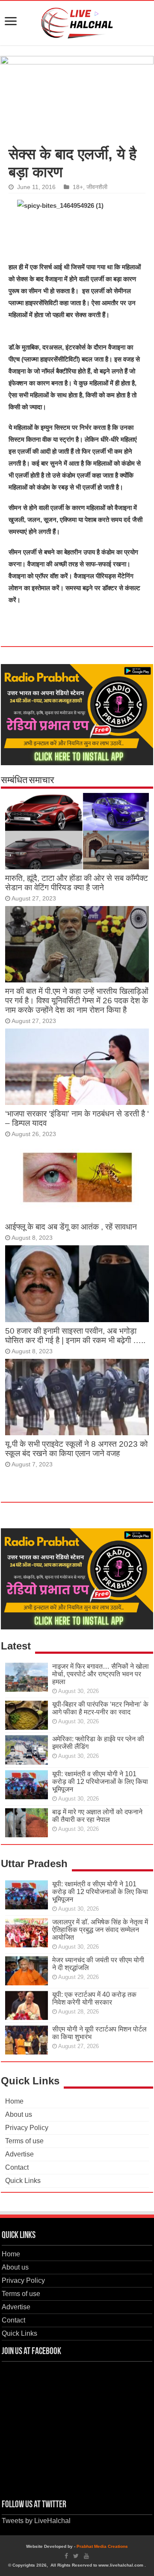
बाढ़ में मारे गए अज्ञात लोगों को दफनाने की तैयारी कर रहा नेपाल (97, 1816)
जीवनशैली (97, 187)
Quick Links (23, 2181)
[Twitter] (76, 2556)
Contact (17, 2167)
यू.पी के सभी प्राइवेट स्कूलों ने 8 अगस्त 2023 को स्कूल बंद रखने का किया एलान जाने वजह (76, 1449)
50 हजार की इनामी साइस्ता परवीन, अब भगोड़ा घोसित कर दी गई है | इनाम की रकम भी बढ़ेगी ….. (75, 1336)
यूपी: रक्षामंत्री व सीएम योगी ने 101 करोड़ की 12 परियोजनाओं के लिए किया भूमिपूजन (100, 1782)
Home (14, 2101)
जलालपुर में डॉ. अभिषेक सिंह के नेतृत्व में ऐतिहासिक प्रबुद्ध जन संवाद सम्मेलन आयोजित (100, 1930)
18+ (78, 187)
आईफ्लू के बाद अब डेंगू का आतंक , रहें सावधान (71, 1227)
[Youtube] (86, 2556)
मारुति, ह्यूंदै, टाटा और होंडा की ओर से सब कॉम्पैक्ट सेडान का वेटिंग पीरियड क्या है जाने (77, 883)
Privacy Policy (27, 2128)
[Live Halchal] (77, 21)
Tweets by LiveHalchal (36, 2521)
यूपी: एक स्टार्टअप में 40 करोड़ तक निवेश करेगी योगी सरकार (94, 1998)
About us (19, 2114)
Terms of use (24, 2141)
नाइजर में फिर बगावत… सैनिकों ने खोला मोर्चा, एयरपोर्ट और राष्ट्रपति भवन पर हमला (101, 1674)
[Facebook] (66, 2556)
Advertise (19, 2154)
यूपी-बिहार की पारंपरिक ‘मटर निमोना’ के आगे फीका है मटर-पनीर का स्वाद (100, 1708)
